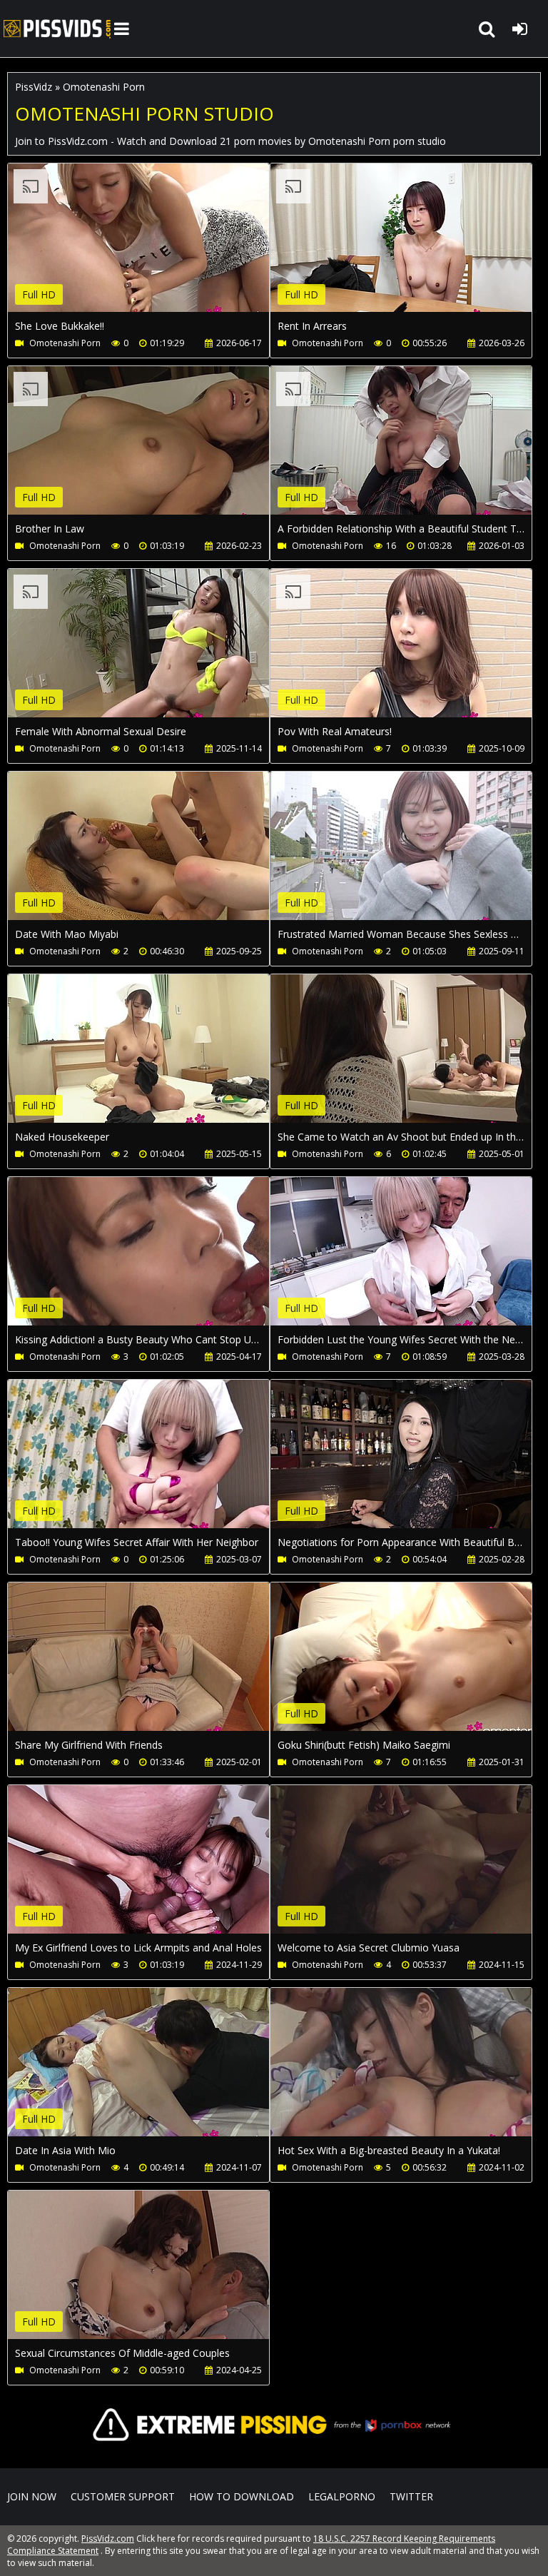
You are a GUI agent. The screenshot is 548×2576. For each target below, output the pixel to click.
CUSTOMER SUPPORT (123, 2496)
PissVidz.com (57, 29)
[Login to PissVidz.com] (519, 29)
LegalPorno (342, 2496)
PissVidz (34, 87)
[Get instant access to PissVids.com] (274, 2454)
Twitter (411, 2496)
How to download (242, 2496)
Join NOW (32, 2496)
